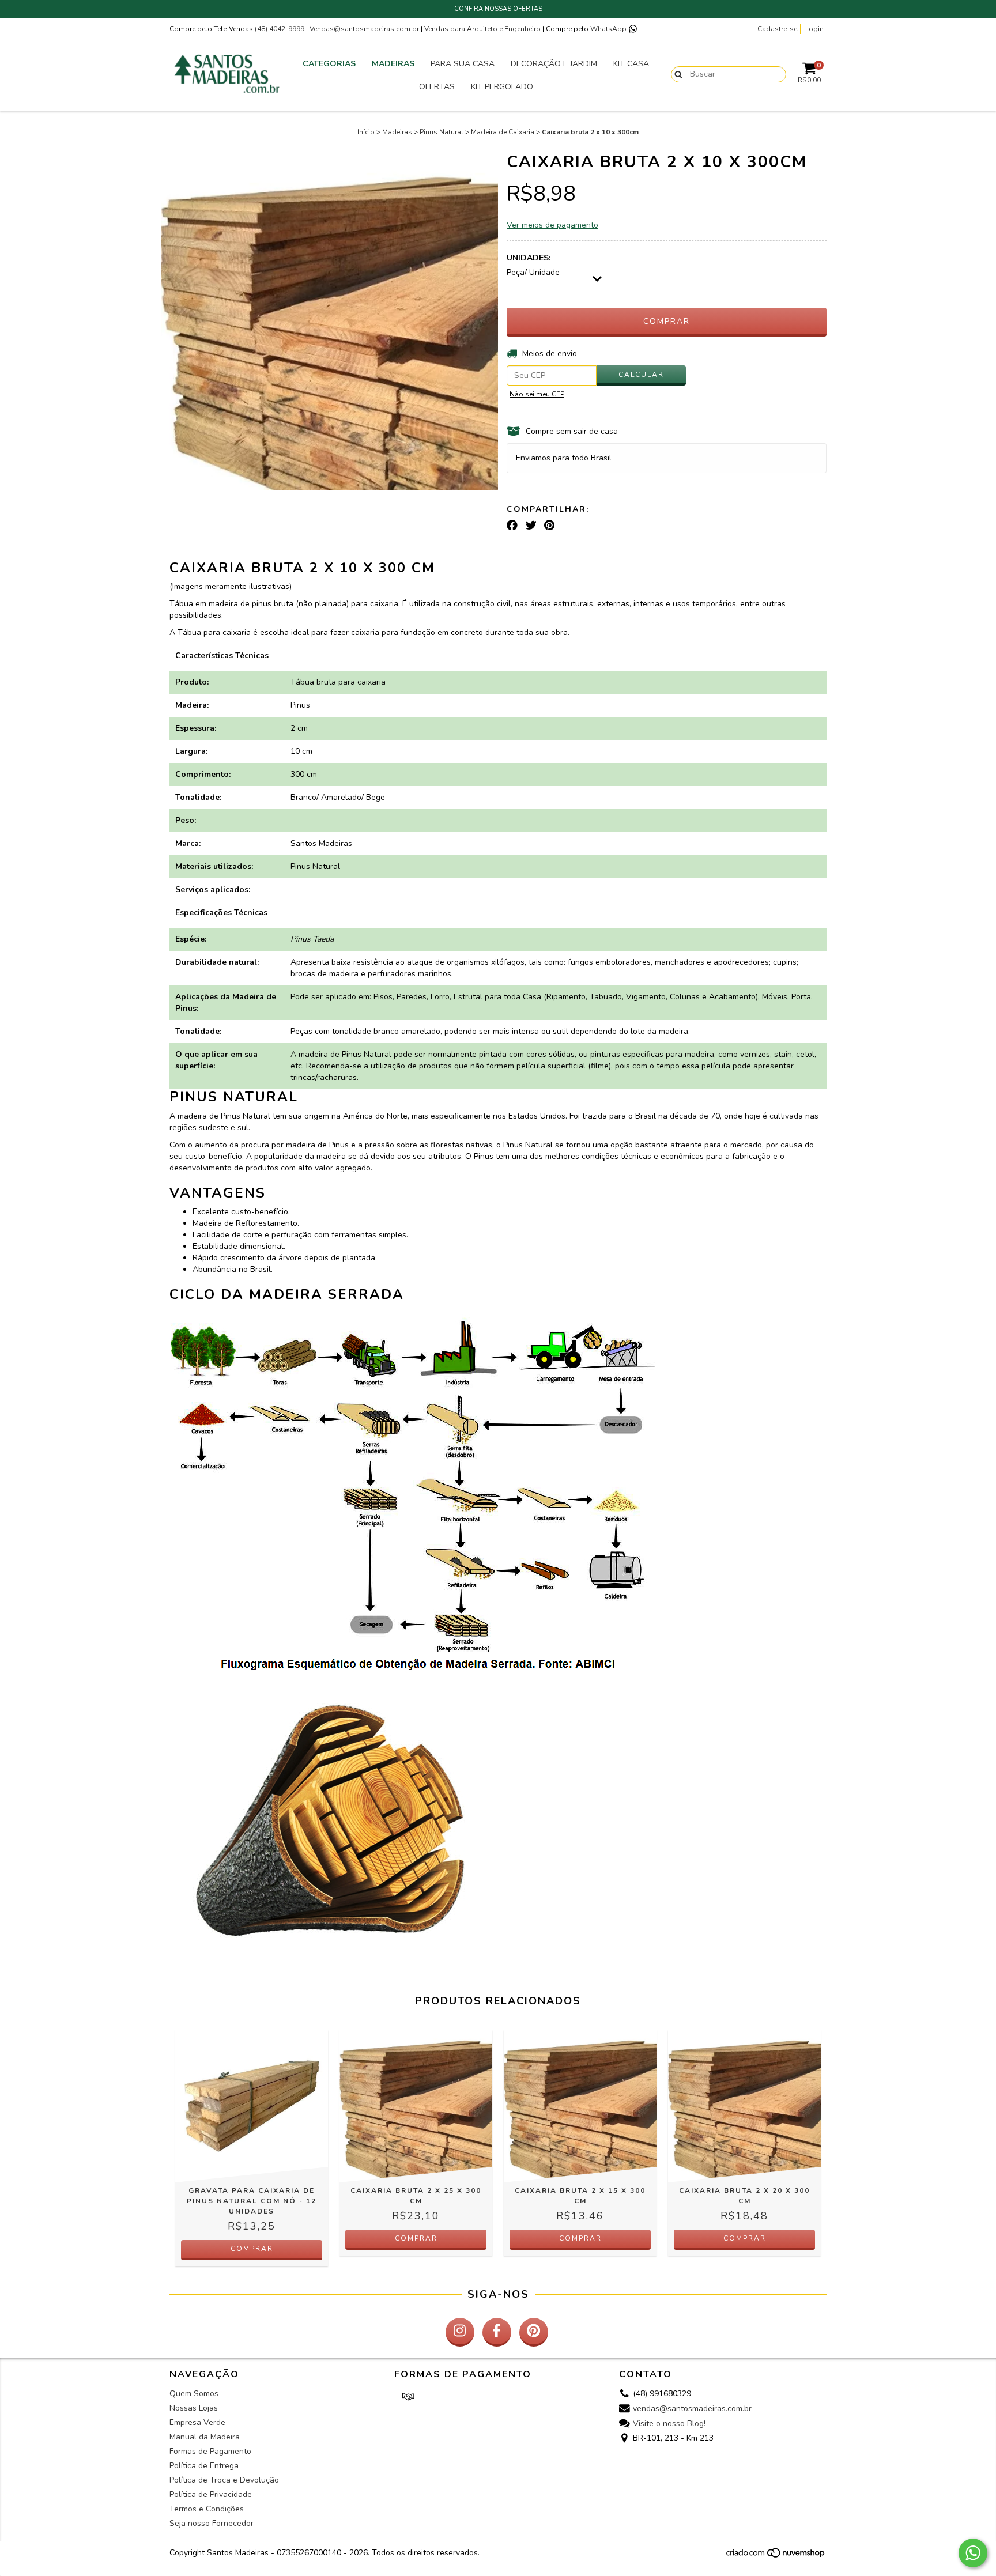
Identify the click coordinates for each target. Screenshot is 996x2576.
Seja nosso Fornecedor (212, 2523)
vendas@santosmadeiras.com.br (692, 2409)
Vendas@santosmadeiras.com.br (364, 29)
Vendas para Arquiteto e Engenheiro (482, 29)
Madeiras (393, 64)
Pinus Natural (442, 132)
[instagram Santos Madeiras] (460, 2332)
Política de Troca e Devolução (224, 2480)
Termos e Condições (207, 2509)
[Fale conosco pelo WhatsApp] (973, 2553)
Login (814, 29)
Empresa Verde (197, 2422)
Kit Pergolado (502, 87)
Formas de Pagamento (210, 2451)
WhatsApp (609, 29)
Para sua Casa (463, 64)
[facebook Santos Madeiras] (497, 2332)
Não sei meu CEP (537, 394)
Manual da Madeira (205, 2437)
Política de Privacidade (211, 2494)
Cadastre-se (777, 29)
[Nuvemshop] (776, 2556)
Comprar (252, 2249)
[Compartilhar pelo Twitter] (531, 526)
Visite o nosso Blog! (669, 2424)
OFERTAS (437, 87)
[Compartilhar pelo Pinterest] (549, 526)
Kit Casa (631, 64)
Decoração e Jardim (554, 64)
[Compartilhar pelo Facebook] (512, 526)
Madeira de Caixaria (503, 132)
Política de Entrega (204, 2466)
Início (366, 132)
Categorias (329, 64)
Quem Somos (194, 2394)
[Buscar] (676, 74)
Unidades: (529, 258)
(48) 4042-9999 (280, 29)
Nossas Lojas (194, 2408)
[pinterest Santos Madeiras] (534, 2332)
